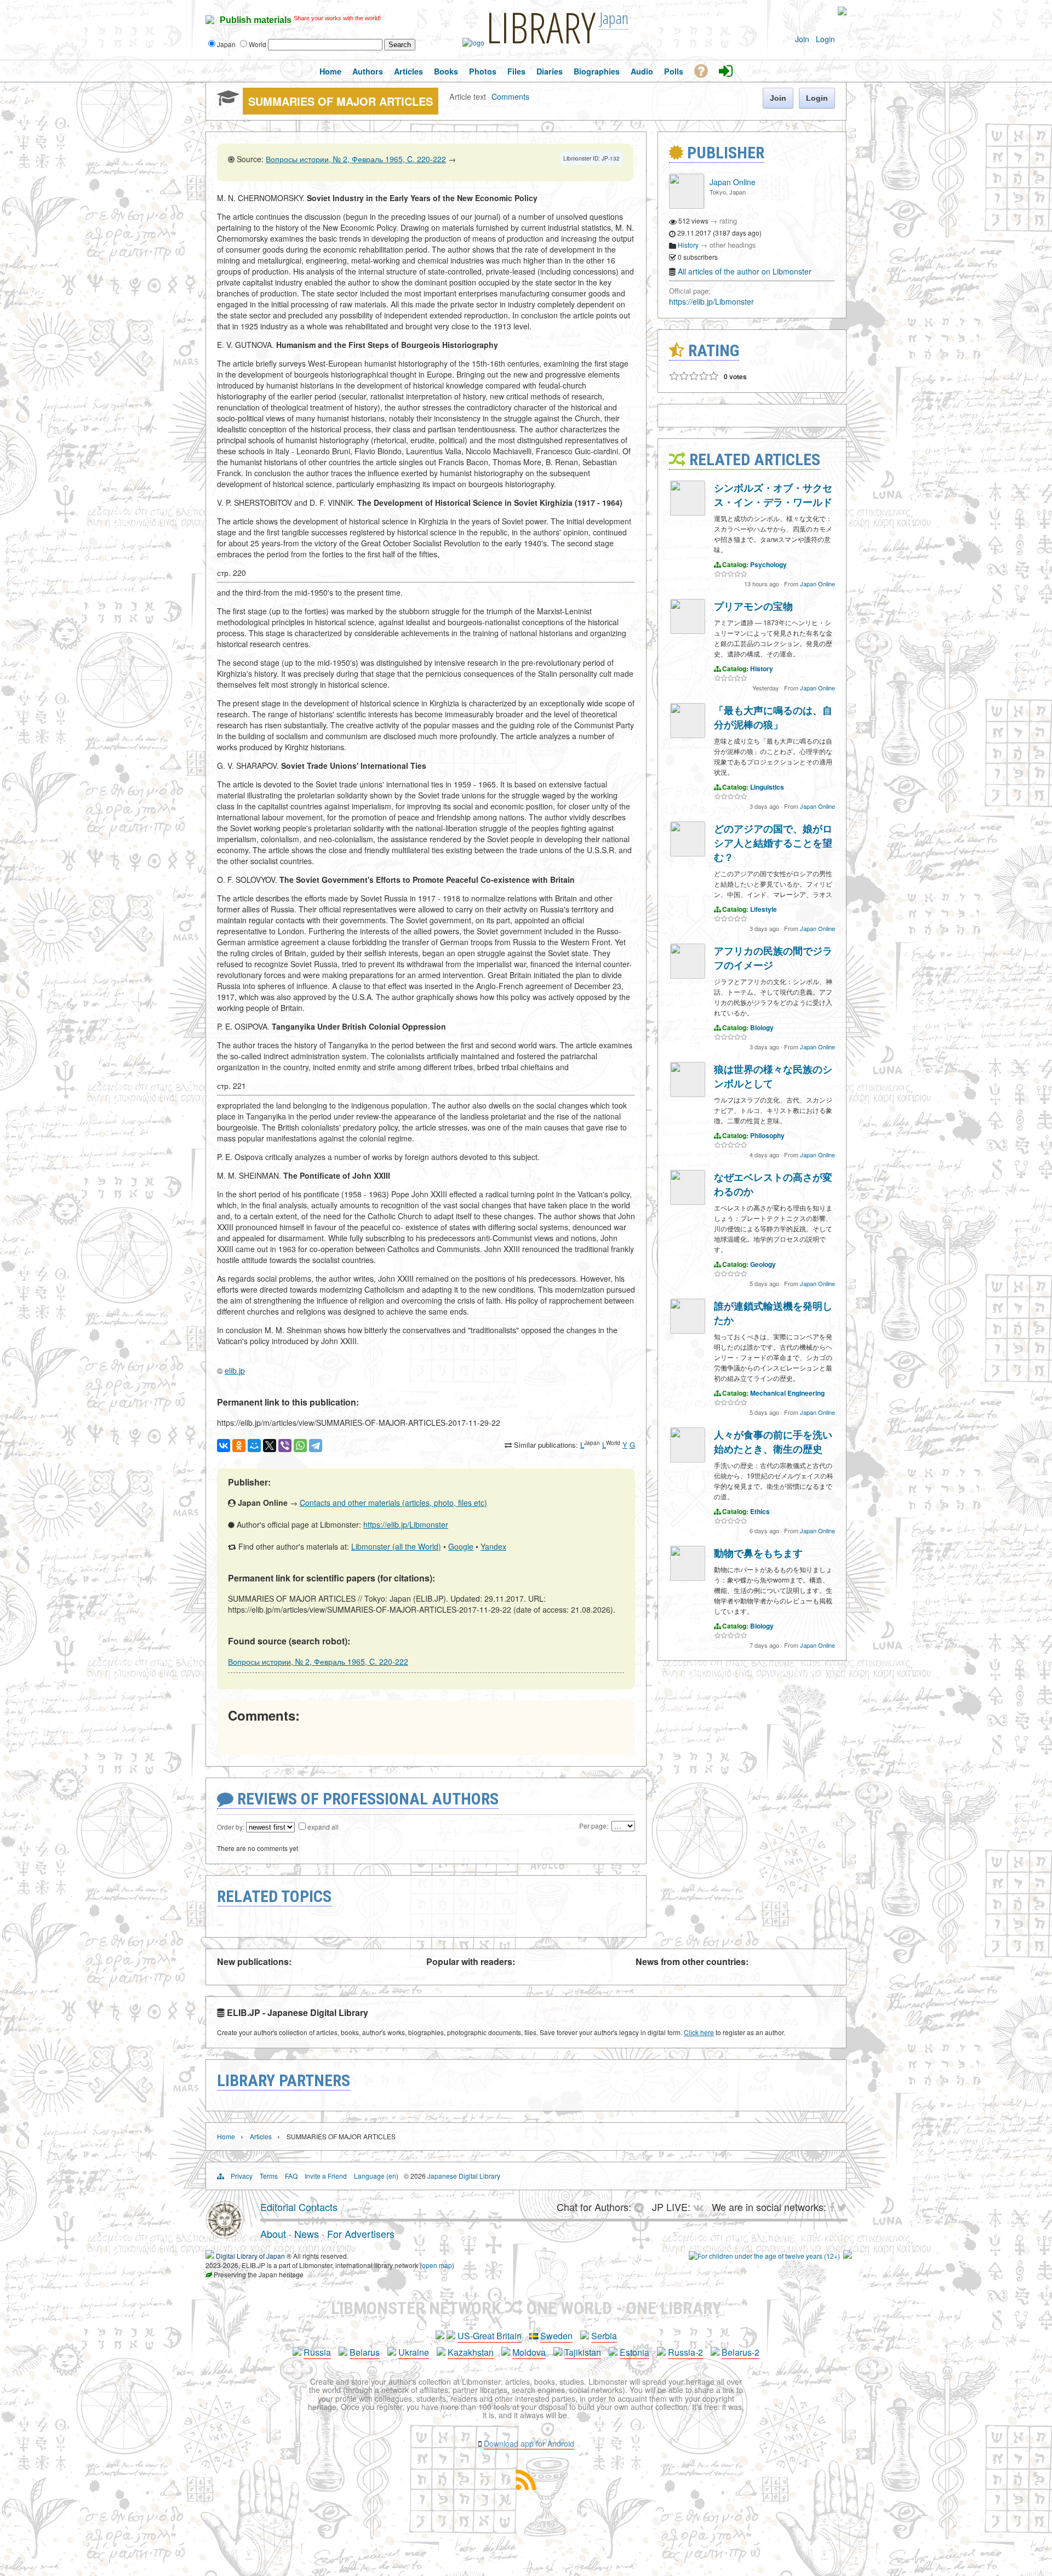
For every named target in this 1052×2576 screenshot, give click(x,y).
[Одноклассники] (239, 1446)
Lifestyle (764, 909)
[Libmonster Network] (764, 2256)
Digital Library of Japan (250, 2256)
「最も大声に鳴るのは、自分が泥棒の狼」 (773, 717)
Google (461, 1546)
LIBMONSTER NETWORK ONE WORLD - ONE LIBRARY (526, 2308)
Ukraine (414, 2352)
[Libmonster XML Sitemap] (526, 2486)
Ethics (760, 1511)
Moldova (529, 2352)
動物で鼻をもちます (758, 1553)
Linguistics (767, 787)
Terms (269, 2176)
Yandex (493, 1546)
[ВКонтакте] (224, 1446)
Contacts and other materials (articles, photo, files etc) (393, 1503)
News (307, 2234)
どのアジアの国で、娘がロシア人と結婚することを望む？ (773, 843)
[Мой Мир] (254, 1446)
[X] (270, 1446)
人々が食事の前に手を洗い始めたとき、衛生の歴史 (773, 1442)
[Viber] (285, 1446)
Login (825, 39)
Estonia (634, 2352)
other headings (733, 245)
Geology (763, 1264)
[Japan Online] (687, 206)
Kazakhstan (471, 2352)
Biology (762, 1027)
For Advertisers (361, 2234)
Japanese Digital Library (464, 2176)
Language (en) (376, 2176)
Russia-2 (685, 2352)
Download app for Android (529, 2443)
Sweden (556, 2336)
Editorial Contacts (299, 2207)
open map (437, 2265)
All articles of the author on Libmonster (745, 271)
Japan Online (733, 182)
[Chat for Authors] (805, 11)
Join (802, 39)
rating (728, 221)
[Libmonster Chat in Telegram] (642, 2207)
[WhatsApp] (300, 1446)
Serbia (604, 2336)
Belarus (365, 2352)
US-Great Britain (490, 2336)
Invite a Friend (326, 2176)
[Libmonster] (225, 2235)
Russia (317, 2352)
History (688, 245)
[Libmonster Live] (796, 11)
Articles (261, 2136)
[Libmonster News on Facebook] (813, 11)
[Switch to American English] (842, 12)
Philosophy (767, 1135)
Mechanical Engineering (787, 1393)
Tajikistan (583, 2352)
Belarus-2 (741, 2352)
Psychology (768, 564)
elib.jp (235, 1370)
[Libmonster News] (821, 11)
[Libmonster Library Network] (848, 2256)
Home (226, 2136)
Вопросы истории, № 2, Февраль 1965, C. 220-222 (356, 159)
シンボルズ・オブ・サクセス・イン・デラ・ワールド (773, 495)
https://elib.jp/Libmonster (406, 1524)
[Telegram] (316, 1446)
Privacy (242, 2176)
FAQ (291, 2176)
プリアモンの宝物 (753, 606)
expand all (323, 1827)
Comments (510, 96)
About (273, 2234)
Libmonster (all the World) (396, 1546)
